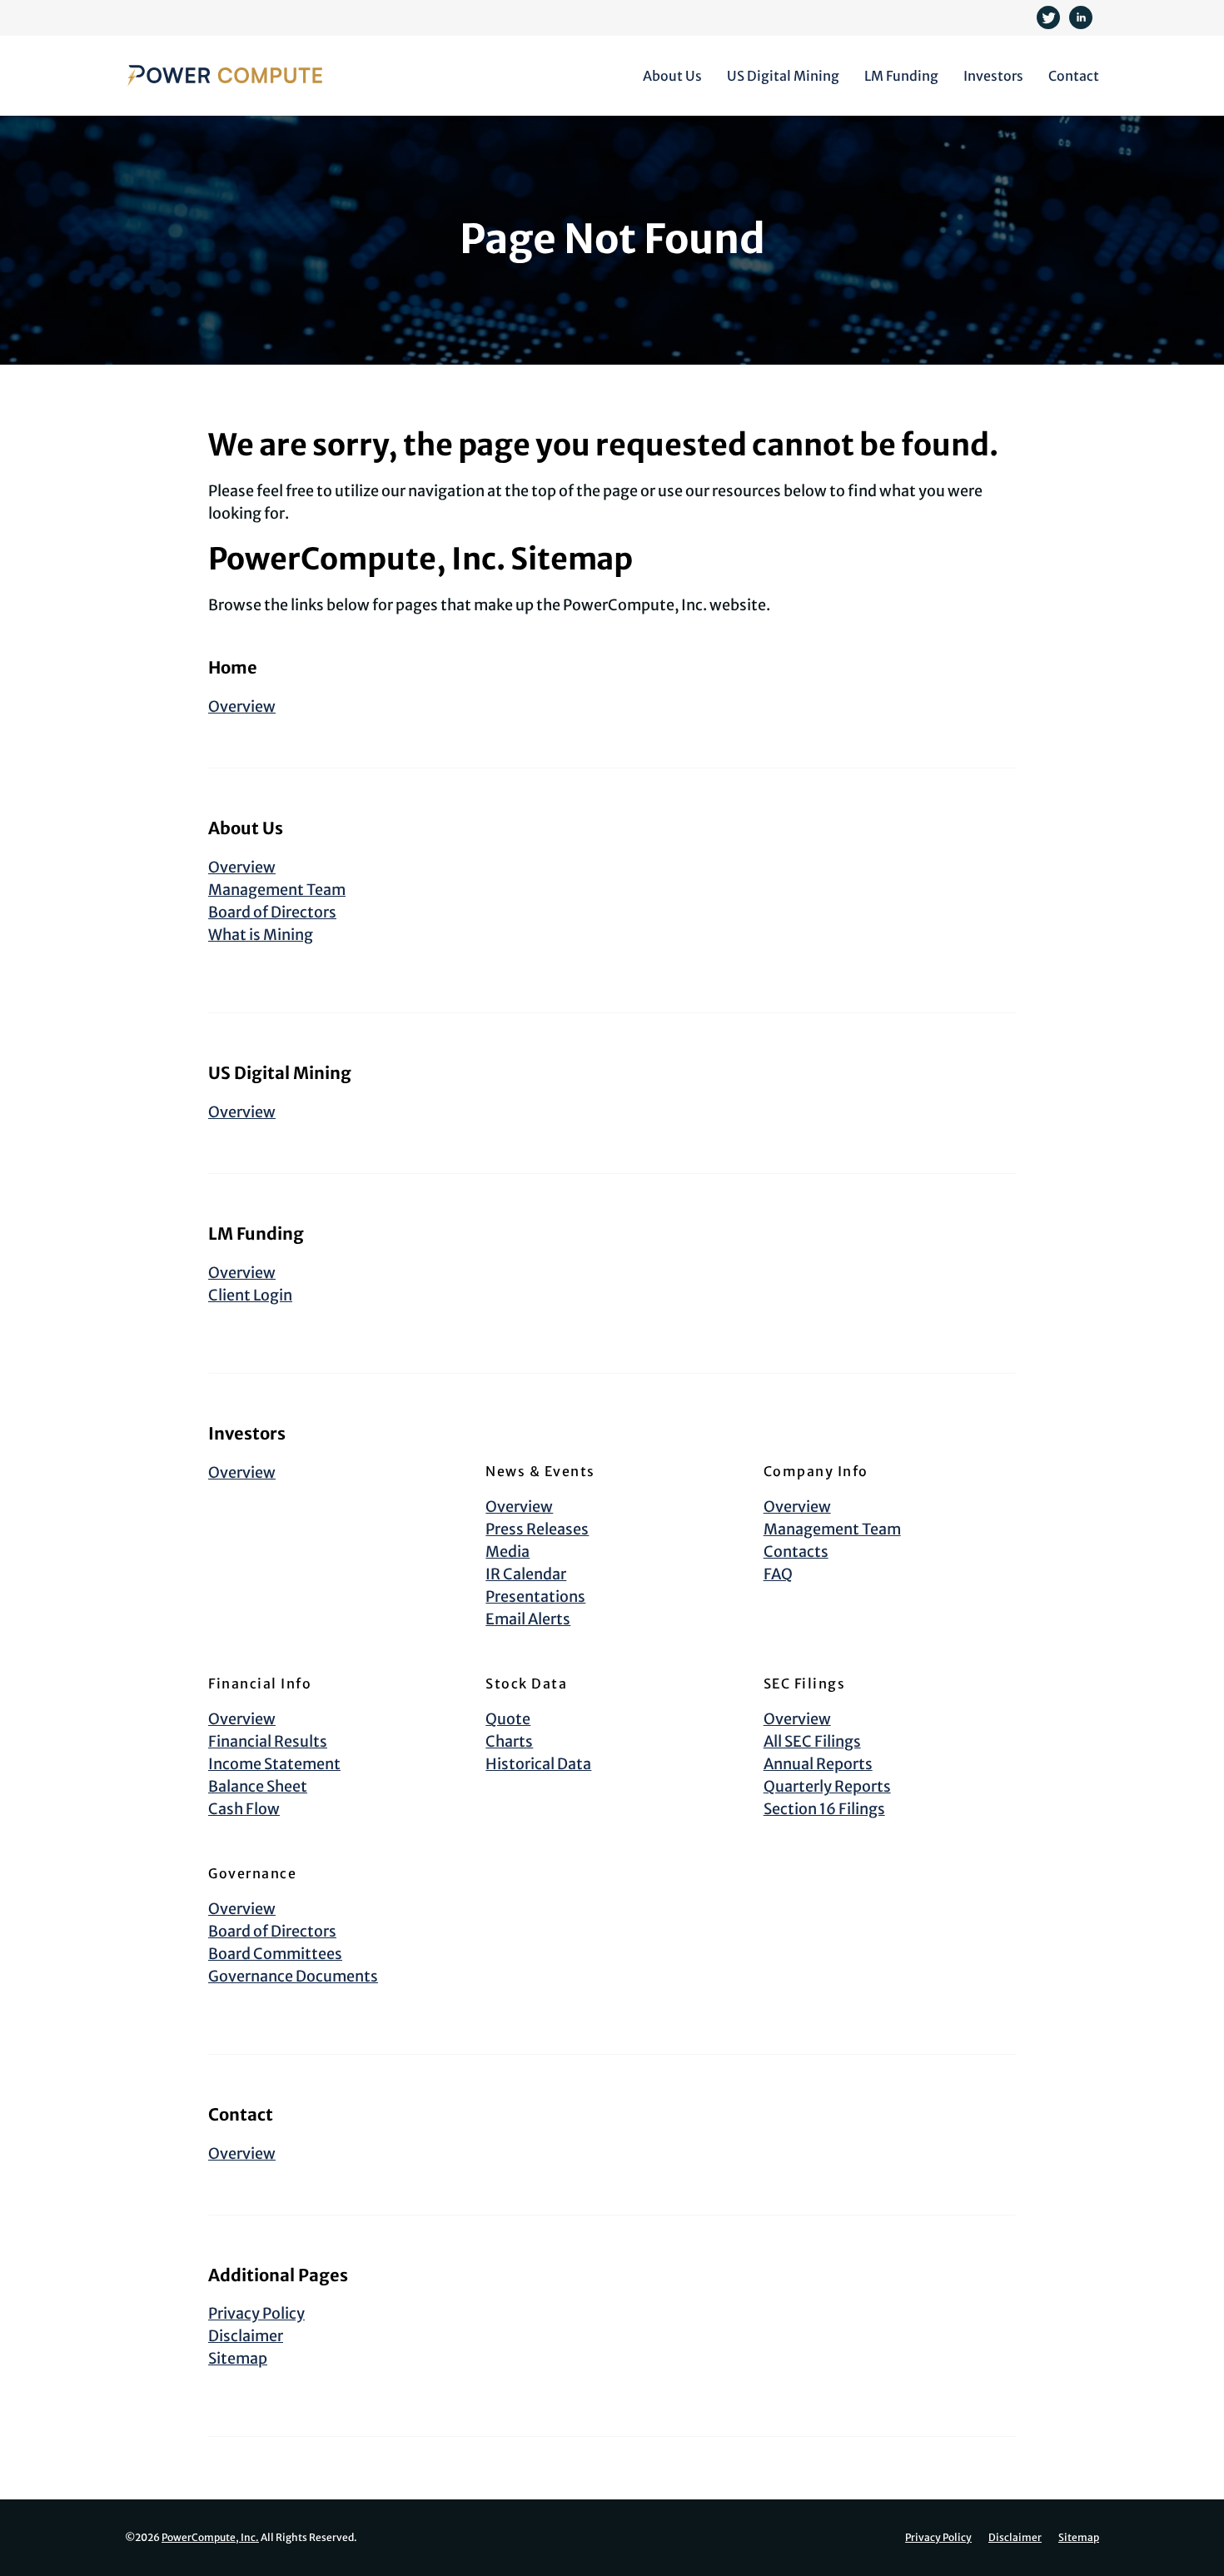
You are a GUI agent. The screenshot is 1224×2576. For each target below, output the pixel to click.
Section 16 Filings (824, 1809)
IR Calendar (526, 1574)
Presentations (535, 1596)
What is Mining (261, 935)
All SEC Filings (812, 1741)
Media (508, 1552)
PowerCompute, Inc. (210, 2537)
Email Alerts (528, 1619)
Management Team (277, 890)
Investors (993, 76)
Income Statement (274, 1764)
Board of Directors (272, 912)
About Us (672, 76)
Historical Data (538, 1764)
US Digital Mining (783, 76)
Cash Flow (244, 1809)
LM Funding (901, 76)
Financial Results (268, 1741)
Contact (1074, 76)
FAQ (778, 1574)
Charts (509, 1741)
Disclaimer (246, 2336)
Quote (508, 1719)
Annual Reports (818, 1764)
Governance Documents (293, 1976)
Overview (242, 706)
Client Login (250, 1295)
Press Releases (537, 1529)
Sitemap (238, 2358)
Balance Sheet (258, 1786)
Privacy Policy (256, 2313)
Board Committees (275, 1954)
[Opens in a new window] (1050, 16)
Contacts (796, 1552)
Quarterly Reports (827, 1786)
